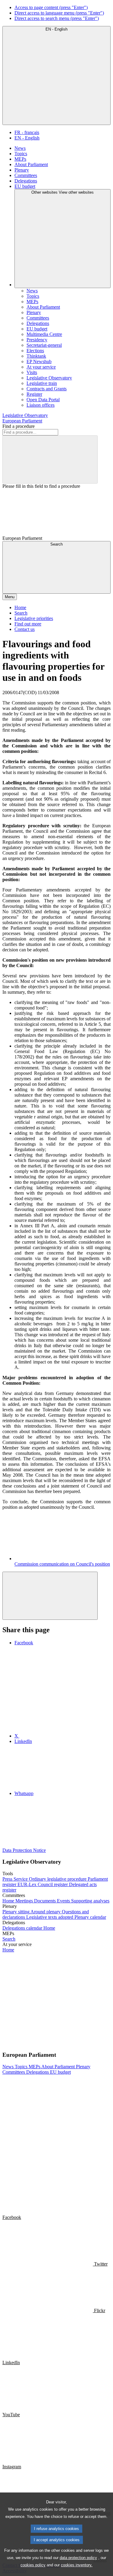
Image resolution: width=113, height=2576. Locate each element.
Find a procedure (19, 426)
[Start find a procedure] (50, 459)
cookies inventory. (77, 2565)
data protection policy (78, 2558)
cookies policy (33, 2565)
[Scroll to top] (50, 1596)
